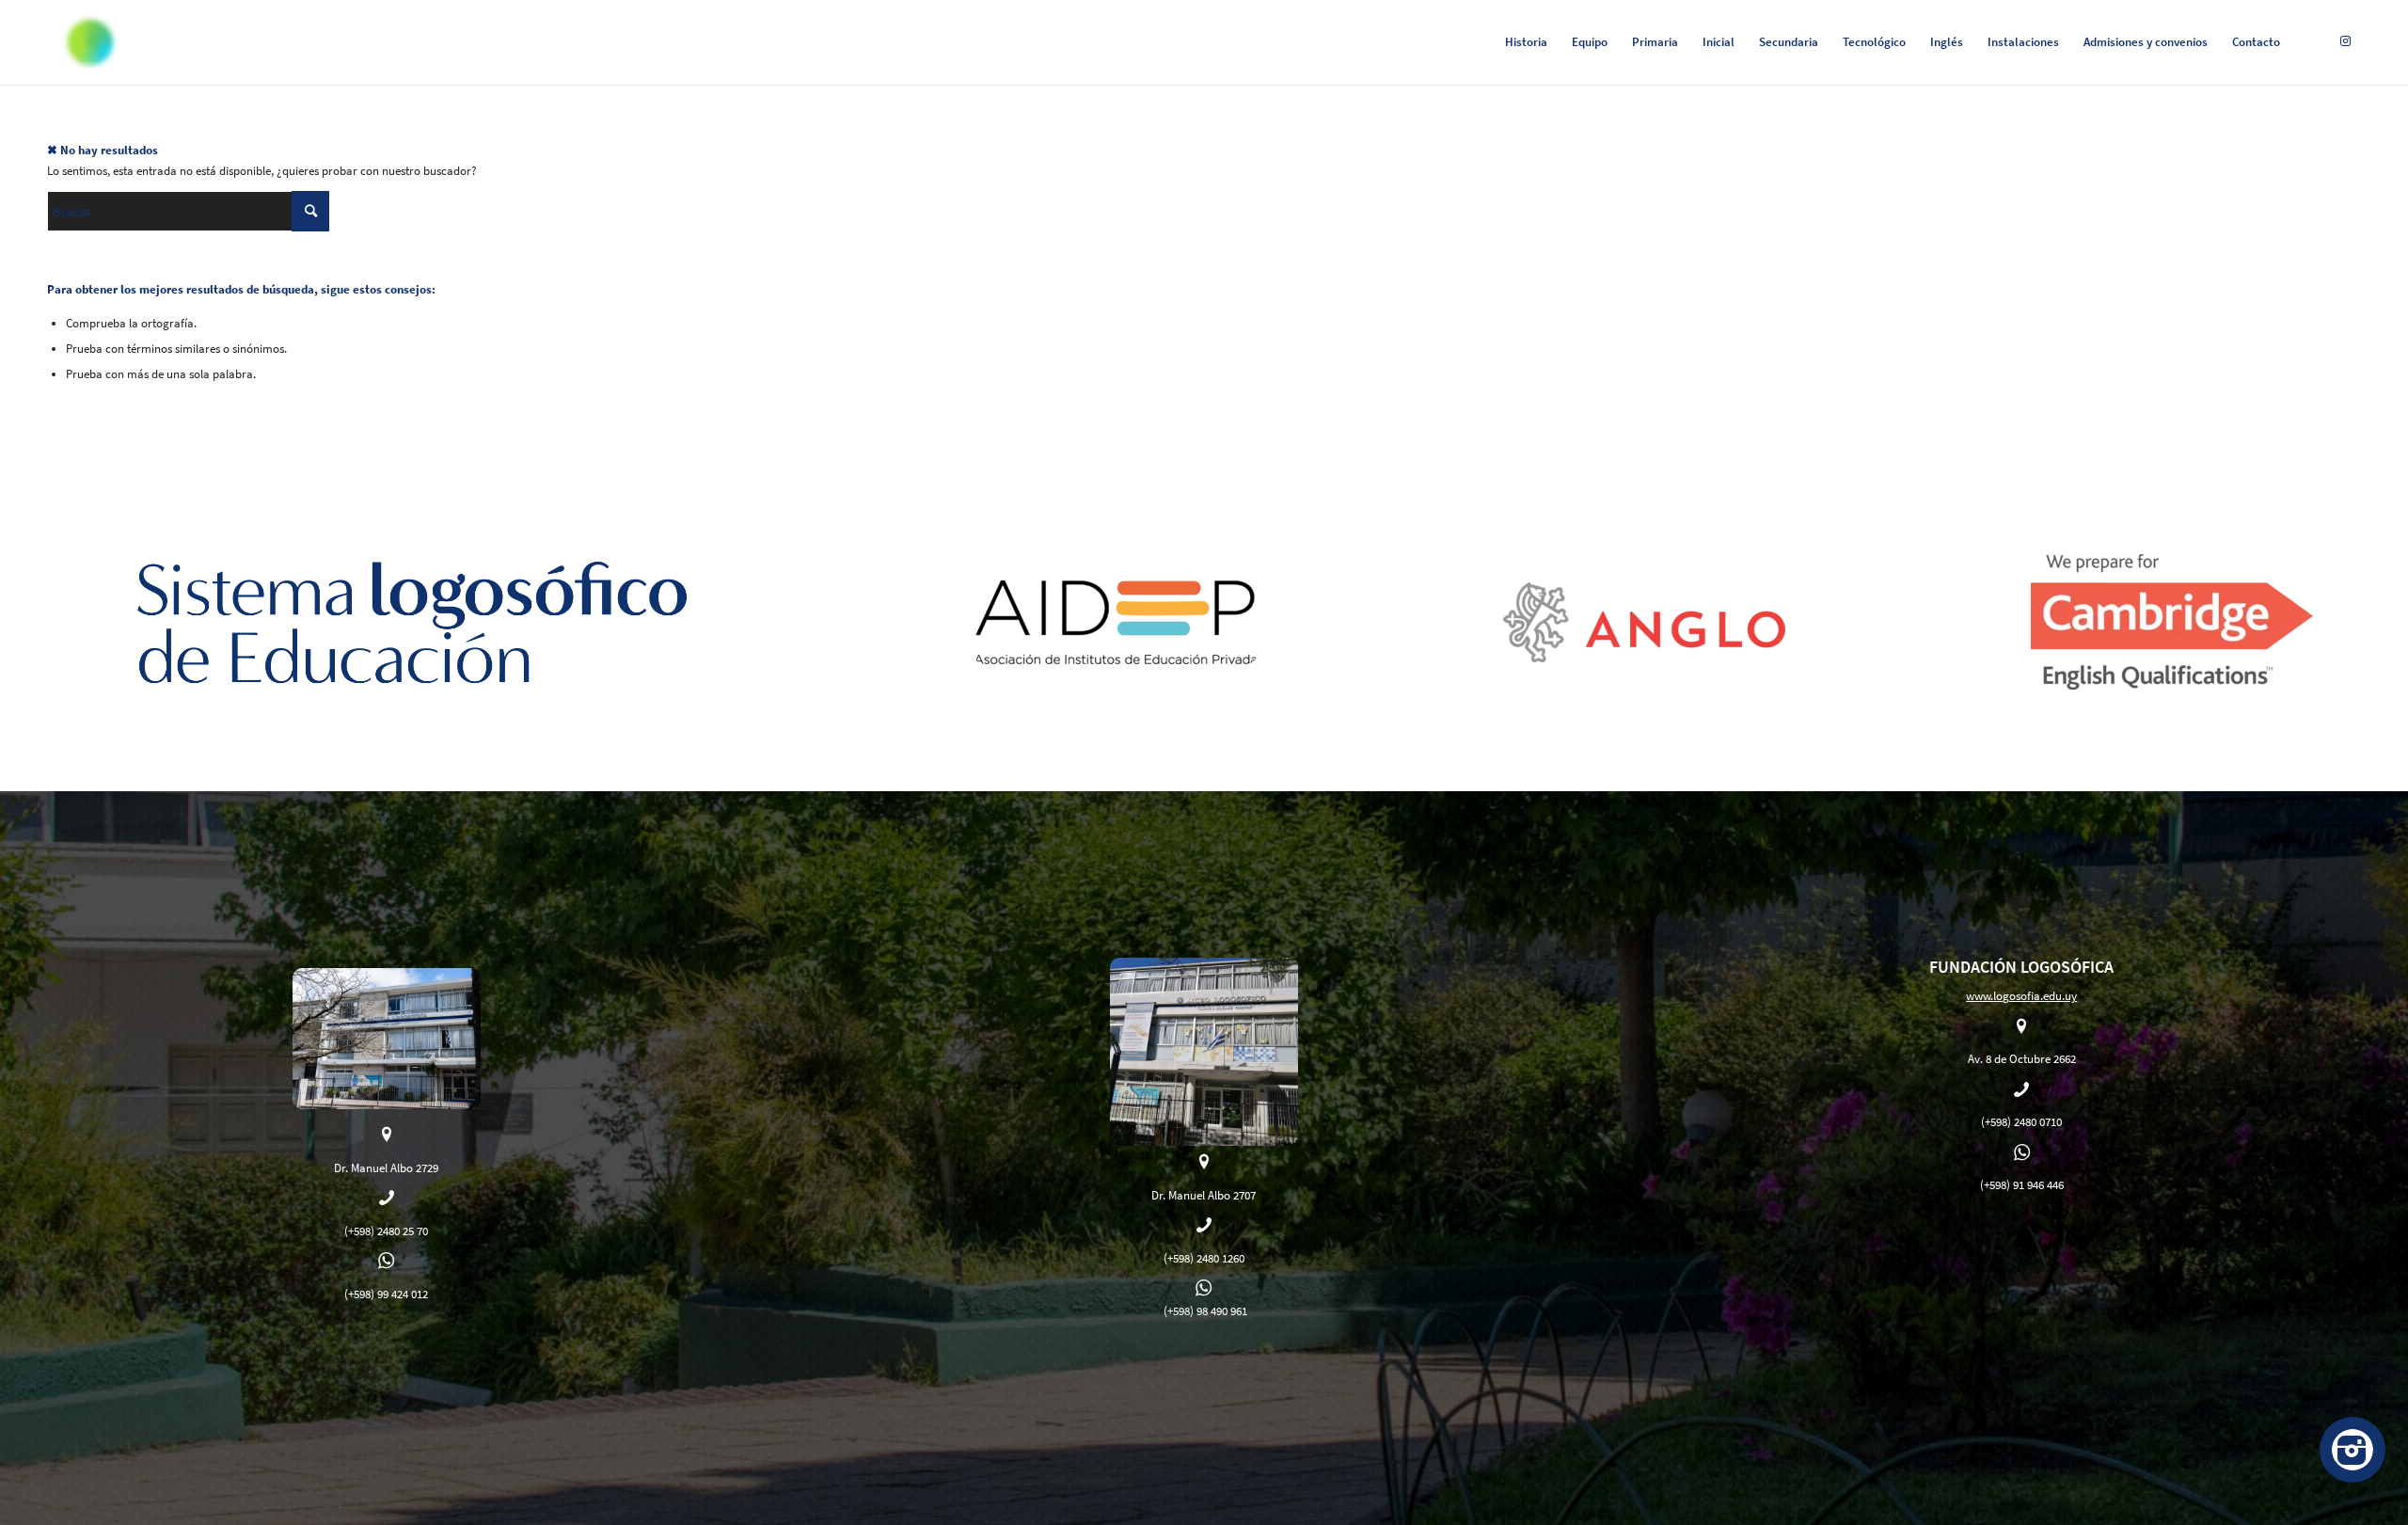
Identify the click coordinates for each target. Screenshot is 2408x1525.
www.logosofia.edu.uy (2021, 996)
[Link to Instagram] (2346, 41)
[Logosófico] (90, 42)
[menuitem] (1526, 42)
